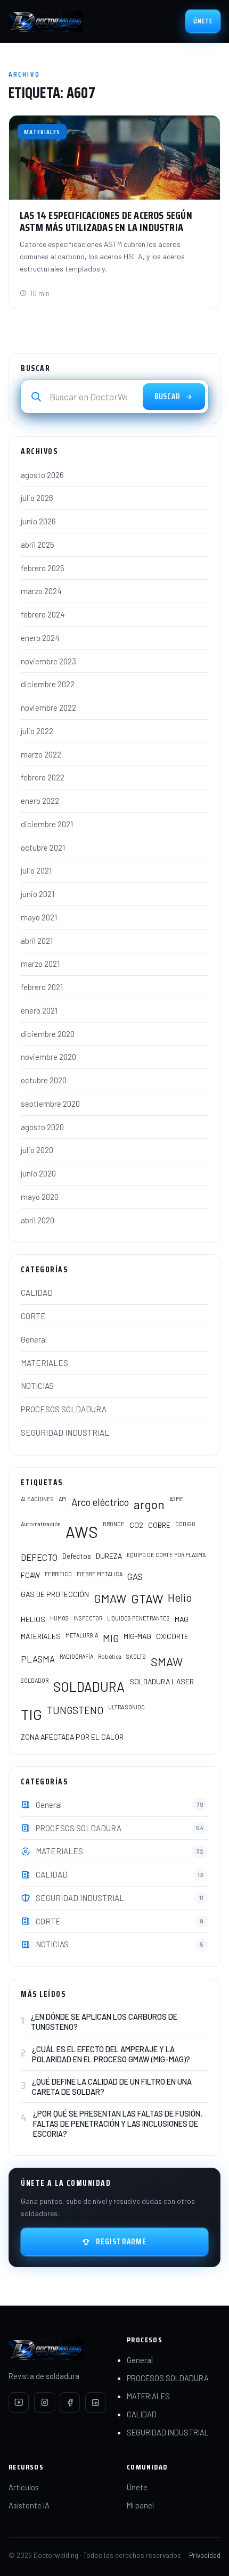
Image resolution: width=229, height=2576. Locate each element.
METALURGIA (82, 1635)
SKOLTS (136, 1656)
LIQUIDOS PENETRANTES (138, 1618)
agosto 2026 (42, 475)
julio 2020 (37, 1150)
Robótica (110, 1656)
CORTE (33, 1316)
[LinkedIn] (95, 2402)
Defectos (77, 1556)
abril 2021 (37, 941)
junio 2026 (38, 521)
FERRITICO (58, 1574)
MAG (182, 1619)
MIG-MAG (137, 1636)
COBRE (159, 1525)
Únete (203, 21)
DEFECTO (39, 1557)
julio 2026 (37, 498)
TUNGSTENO (75, 1710)
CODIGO (185, 1524)
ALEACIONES (37, 1499)
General (34, 1339)
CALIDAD (37, 1293)
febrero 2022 (43, 777)
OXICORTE (172, 1636)
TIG (31, 1714)
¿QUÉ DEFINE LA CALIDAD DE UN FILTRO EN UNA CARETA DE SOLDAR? (112, 2087)
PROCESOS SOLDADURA (64, 1409)
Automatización (41, 1524)
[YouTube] (19, 2402)
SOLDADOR (35, 1680)
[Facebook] (70, 2402)
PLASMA (38, 1659)
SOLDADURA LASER (162, 1681)
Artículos (24, 2487)
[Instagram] (44, 2402)
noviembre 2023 (48, 661)
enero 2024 (40, 638)
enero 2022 (40, 801)
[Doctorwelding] (46, 21)
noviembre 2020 (48, 1057)
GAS (135, 1576)
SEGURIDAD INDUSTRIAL (65, 1433)
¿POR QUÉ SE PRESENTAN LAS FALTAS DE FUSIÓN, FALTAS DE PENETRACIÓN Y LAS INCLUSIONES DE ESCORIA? (118, 2124)
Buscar (167, 397)
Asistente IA (29, 2505)
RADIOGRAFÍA (76, 1656)
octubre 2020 (44, 1080)
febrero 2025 (43, 568)
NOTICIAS (37, 1386)
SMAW (167, 1661)
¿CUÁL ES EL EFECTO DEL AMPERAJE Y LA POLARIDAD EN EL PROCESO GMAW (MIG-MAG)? (111, 2054)
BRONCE (114, 1524)
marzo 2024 (41, 591)
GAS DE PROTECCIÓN (55, 1594)
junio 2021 (38, 894)
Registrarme (121, 2242)
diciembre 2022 (48, 684)
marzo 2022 (41, 754)
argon (149, 1504)
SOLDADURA (89, 1686)
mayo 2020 (40, 1197)
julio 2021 (36, 870)
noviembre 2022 (48, 707)
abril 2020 (38, 1220)
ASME (177, 1499)
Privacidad (205, 2555)
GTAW (147, 1599)
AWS (82, 1532)
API (63, 1499)
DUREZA (109, 1556)
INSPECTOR (88, 1618)
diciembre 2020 (48, 1034)
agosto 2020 (42, 1127)
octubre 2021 (43, 847)
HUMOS (59, 1618)
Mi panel (140, 2505)
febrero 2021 (42, 987)
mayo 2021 (39, 917)
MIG (111, 1638)
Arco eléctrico (100, 1502)
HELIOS (33, 1619)
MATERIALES (44, 1363)
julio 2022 (37, 731)
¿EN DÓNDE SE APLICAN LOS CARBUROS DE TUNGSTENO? (104, 2022)
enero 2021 (39, 1010)
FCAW (30, 1575)
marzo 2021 (40, 964)
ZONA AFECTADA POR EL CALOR (72, 1737)
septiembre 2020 (50, 1104)
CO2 (136, 1525)
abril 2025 (38, 545)
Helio (180, 1597)
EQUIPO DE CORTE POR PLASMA (166, 1555)
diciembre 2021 (47, 824)
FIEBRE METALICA (100, 1574)
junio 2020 (38, 1173)
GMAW (110, 1598)
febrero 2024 (43, 614)
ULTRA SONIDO (126, 1707)
